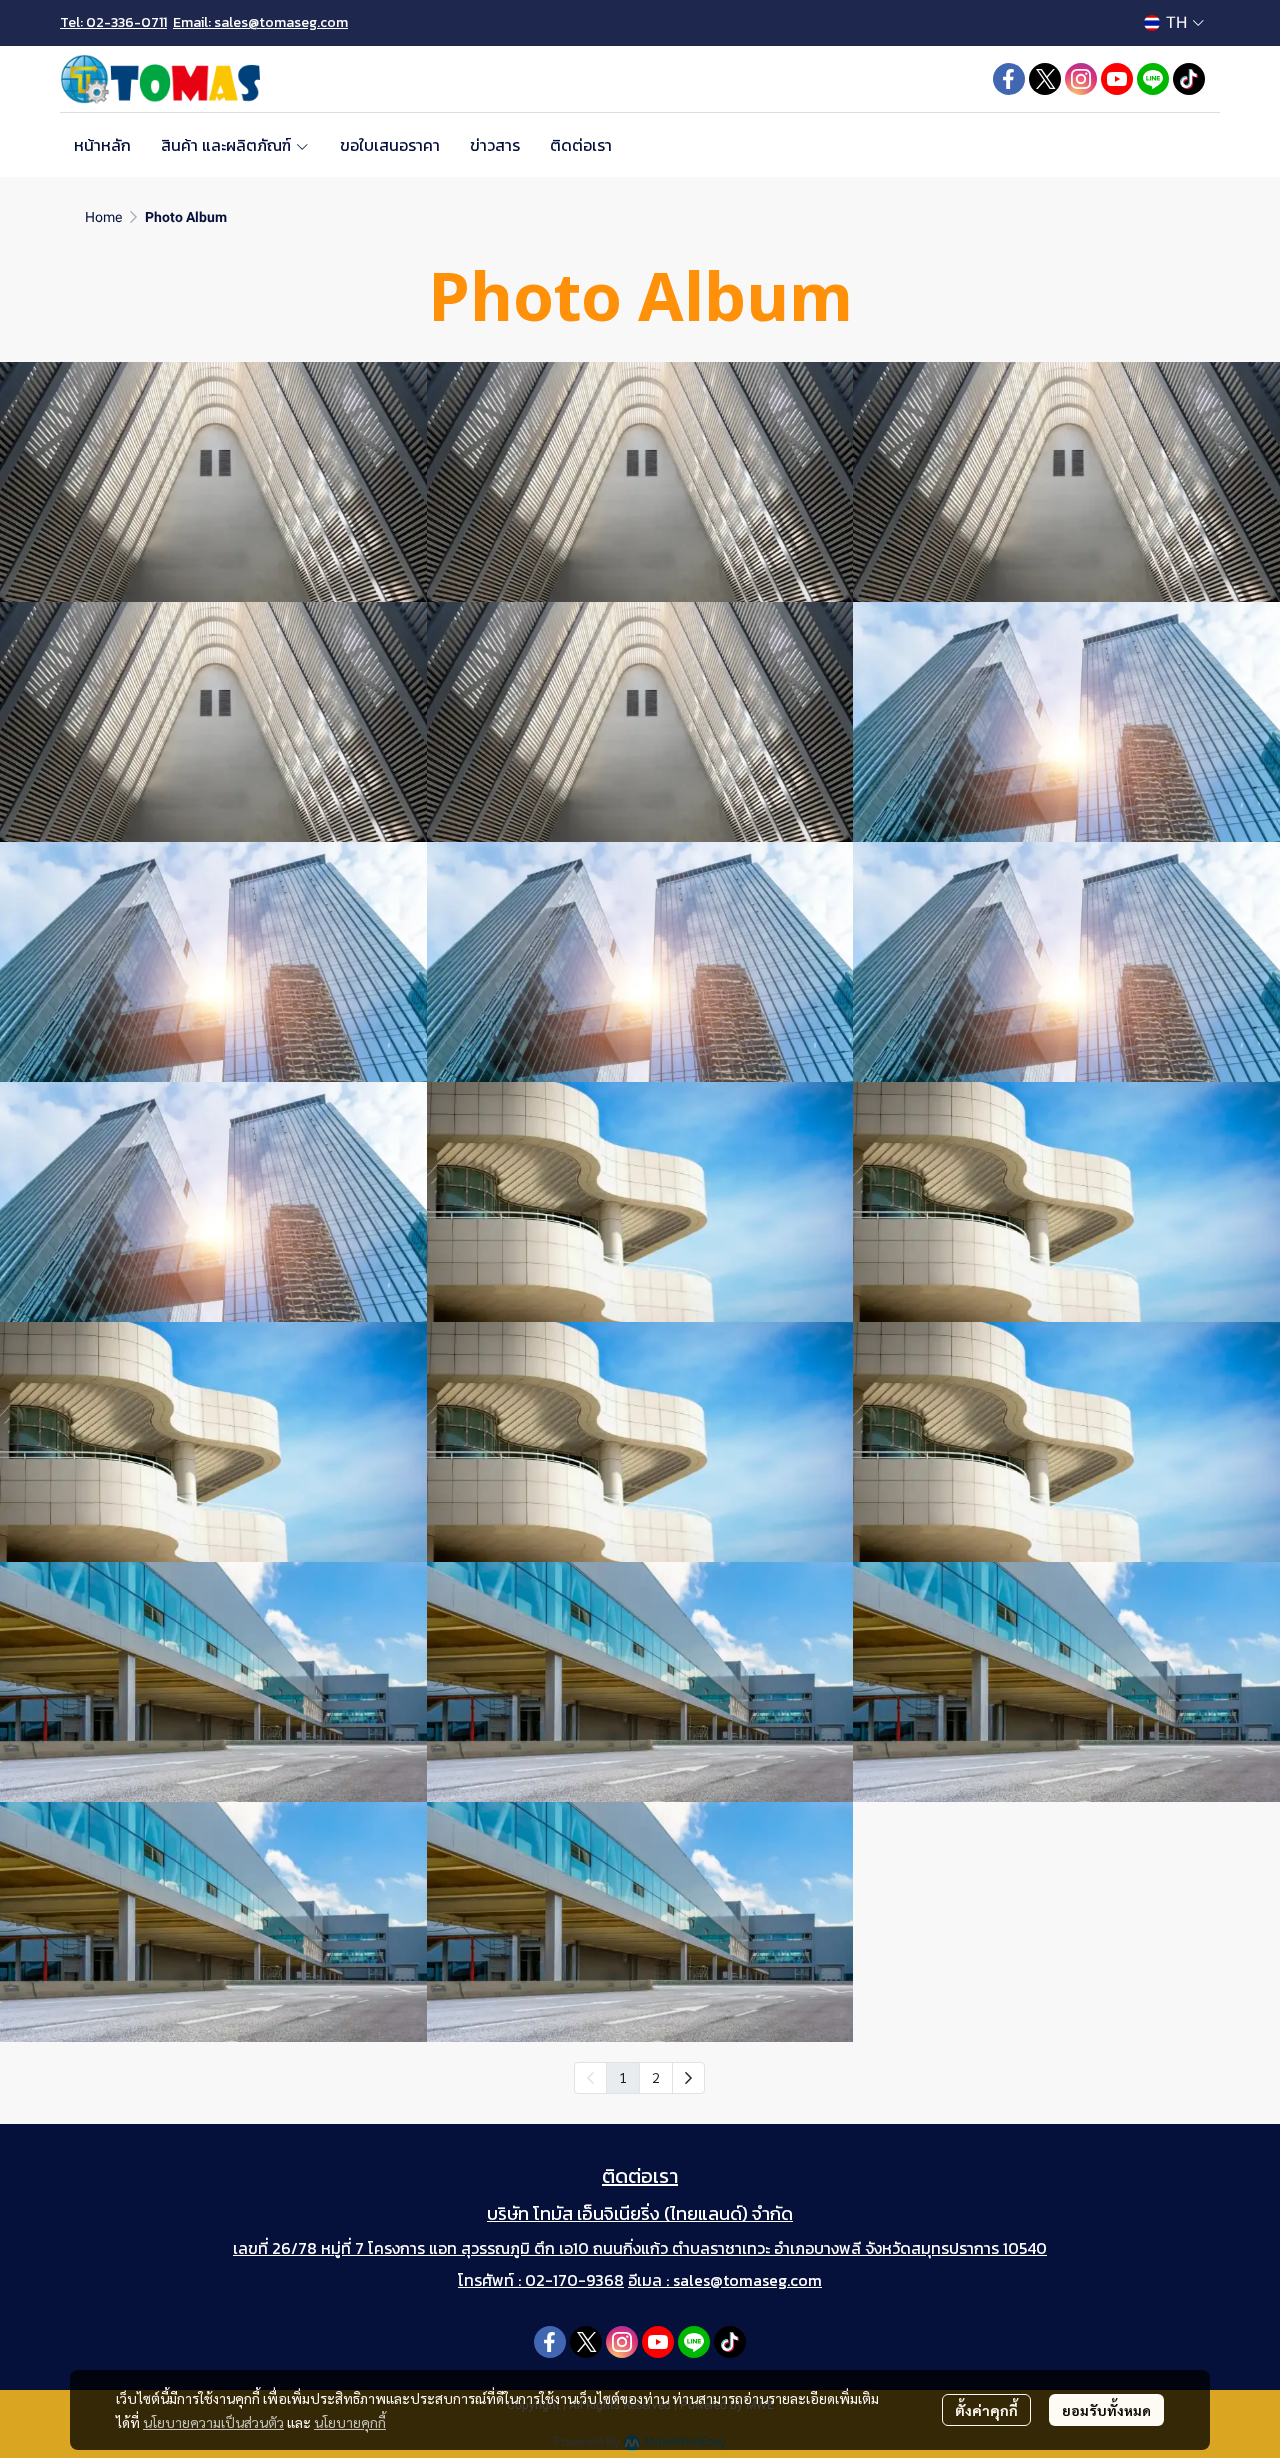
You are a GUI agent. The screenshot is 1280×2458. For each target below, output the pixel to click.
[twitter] (1045, 79)
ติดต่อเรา (640, 2176)
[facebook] (1009, 79)
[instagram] (1081, 79)
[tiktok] (1189, 79)
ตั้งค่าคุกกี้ (986, 2410)
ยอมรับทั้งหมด (1106, 2410)
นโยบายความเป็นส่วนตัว (213, 2422)
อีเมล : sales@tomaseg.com (725, 2280)
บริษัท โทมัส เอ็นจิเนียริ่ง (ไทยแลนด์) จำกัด (640, 2213)
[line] (1153, 79)
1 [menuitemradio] (623, 2077)
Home (103, 217)
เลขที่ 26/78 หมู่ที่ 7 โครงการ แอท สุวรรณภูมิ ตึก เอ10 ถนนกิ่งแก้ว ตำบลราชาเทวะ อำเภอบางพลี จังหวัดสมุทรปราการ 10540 (640, 2248)
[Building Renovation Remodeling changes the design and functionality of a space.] (213, 482)
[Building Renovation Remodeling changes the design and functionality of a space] (640, 1202)
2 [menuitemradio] (656, 2077)
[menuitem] (688, 2078)
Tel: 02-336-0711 (113, 22)
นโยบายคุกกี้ (350, 2422)
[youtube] (1117, 79)
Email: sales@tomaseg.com (260, 22)
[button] (1174, 22)
